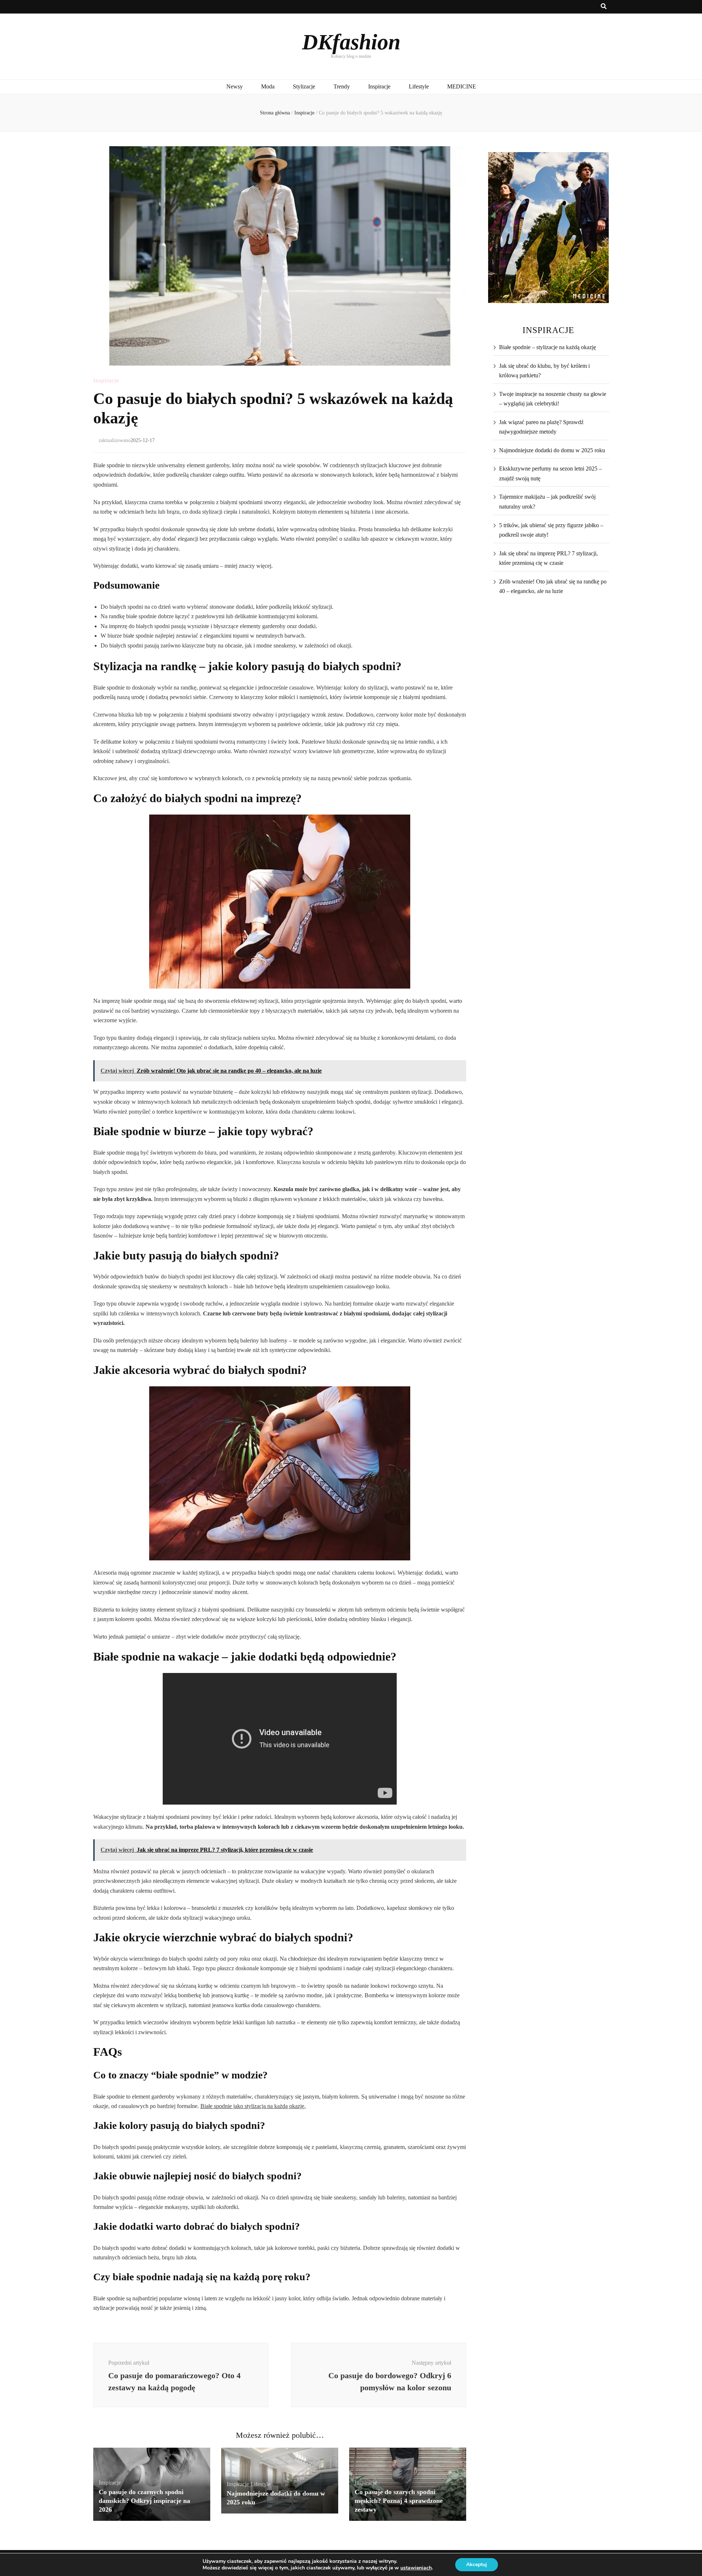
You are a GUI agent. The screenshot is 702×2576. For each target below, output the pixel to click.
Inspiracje (379, 86)
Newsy (235, 86)
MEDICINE (462, 86)
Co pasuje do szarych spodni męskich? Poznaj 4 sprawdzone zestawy (399, 2501)
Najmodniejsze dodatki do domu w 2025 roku (552, 450)
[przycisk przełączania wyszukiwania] (604, 7)
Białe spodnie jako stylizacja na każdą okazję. (253, 2106)
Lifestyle (419, 86)
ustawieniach (416, 2568)
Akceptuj (477, 2564)
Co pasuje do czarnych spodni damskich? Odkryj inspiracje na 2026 (144, 2501)
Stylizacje (304, 86)
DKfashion (351, 42)
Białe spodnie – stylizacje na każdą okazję (548, 347)
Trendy (342, 86)
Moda (268, 86)
